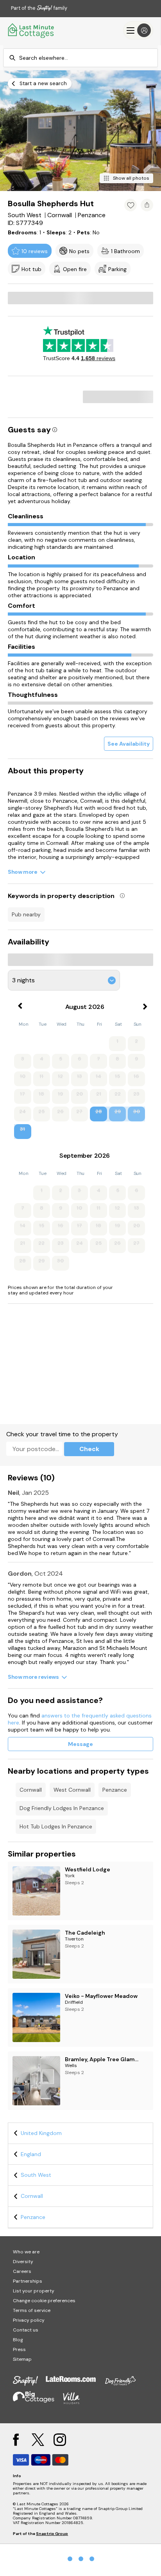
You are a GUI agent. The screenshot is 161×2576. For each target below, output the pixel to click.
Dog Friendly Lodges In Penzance (62, 1808)
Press (19, 2349)
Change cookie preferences (44, 2301)
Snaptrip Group (52, 2534)
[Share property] (147, 205)
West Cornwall (72, 1790)
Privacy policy (29, 2320)
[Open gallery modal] (80, 131)
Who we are (26, 2252)
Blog (18, 2340)
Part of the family (39, 8)
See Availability (129, 744)
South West (36, 2175)
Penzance (115, 1790)
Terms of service (32, 2310)
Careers (22, 2271)
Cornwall (31, 1790)
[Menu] (138, 30)
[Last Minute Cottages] (31, 30)
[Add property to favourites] (131, 205)
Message (80, 1744)
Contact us (26, 2330)
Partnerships (28, 2281)
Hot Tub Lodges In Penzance (56, 1826)
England (31, 2154)
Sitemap (22, 2359)
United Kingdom (41, 2133)
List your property (34, 2291)
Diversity (23, 2262)
